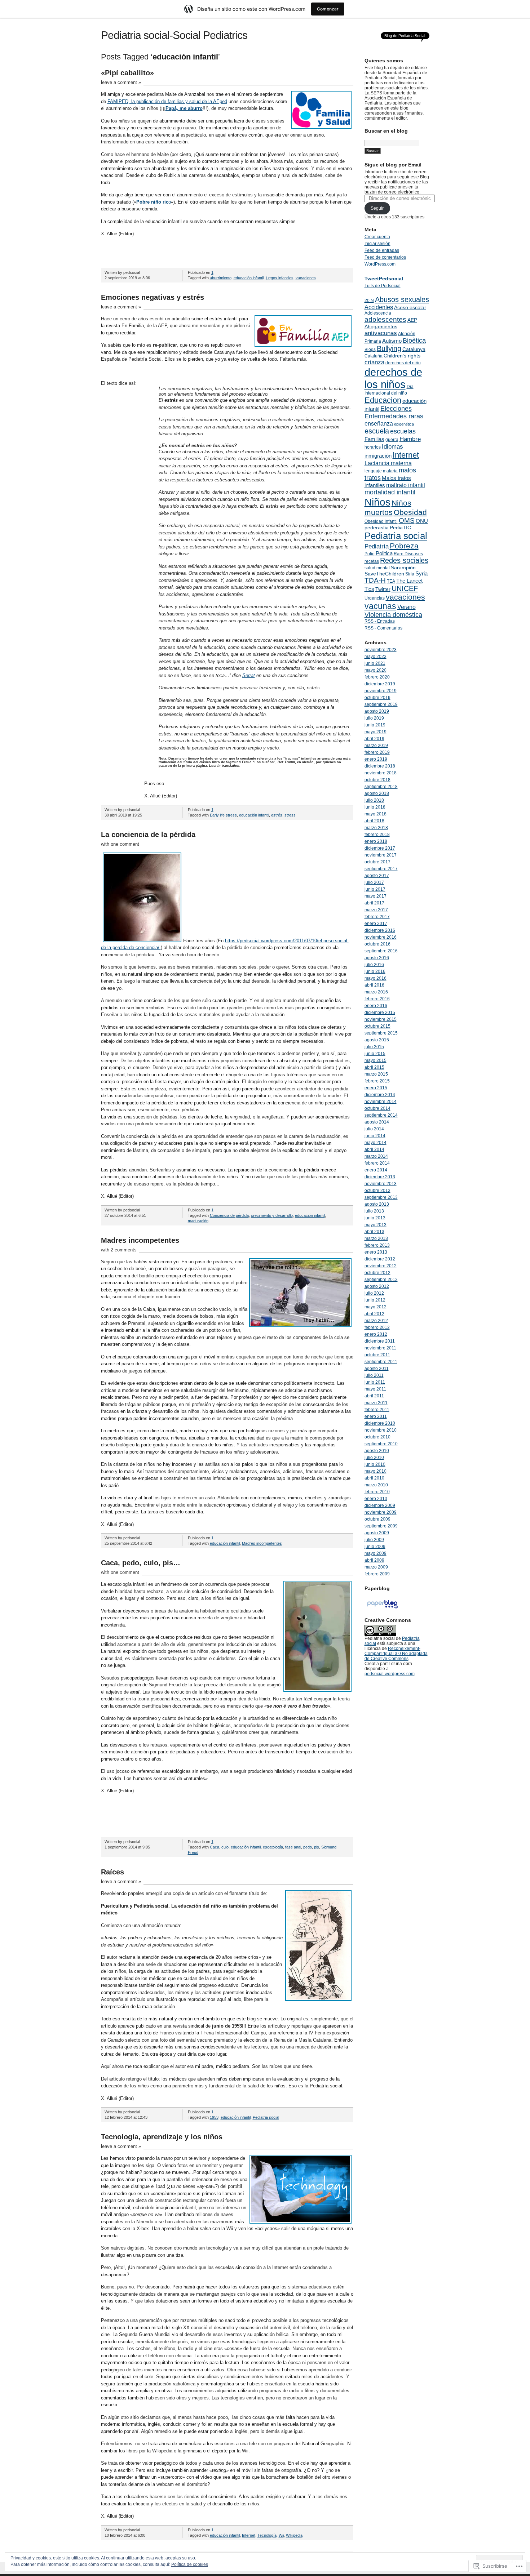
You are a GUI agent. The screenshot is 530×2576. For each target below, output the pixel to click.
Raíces (112, 1872)
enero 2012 (376, 1334)
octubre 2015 (377, 1026)
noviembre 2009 (381, 1512)
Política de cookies (190, 2564)
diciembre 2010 (380, 1423)
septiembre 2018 (381, 787)
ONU (422, 521)
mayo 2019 (376, 732)
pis (317, 1847)
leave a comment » (121, 82)
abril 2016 (374, 985)
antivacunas (381, 333)
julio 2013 (374, 1211)
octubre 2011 (377, 1355)
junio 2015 (375, 1054)
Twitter (383, 589)
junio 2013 (375, 1218)
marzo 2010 (376, 1485)
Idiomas (392, 446)
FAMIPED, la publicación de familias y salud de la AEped (167, 101)
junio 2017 (375, 889)
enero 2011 (376, 1416)
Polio (370, 554)
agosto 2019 (377, 711)
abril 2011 (374, 1396)
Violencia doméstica (393, 615)
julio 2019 (374, 718)
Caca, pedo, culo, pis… (141, 1563)
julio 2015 (374, 1047)
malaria (390, 471)
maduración (198, 1221)
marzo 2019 (376, 746)
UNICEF (405, 588)
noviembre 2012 (381, 1266)
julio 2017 (374, 882)
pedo (308, 1847)
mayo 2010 (376, 1471)
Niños (377, 502)
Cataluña (374, 356)
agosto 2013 (377, 1204)
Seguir (377, 208)
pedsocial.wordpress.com (390, 1674)
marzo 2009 (376, 1567)
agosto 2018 (377, 793)
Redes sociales (404, 560)
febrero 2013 (377, 1245)
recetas (372, 561)
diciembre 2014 (380, 1095)
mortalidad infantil (390, 492)
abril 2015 (374, 1067)
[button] (321, 110)
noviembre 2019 (381, 691)
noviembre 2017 (381, 855)
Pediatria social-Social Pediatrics (174, 35)
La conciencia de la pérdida (148, 835)
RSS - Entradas (380, 621)
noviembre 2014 (381, 1102)
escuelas (403, 431)
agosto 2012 (377, 1286)
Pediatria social (266, 2117)
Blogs (370, 350)
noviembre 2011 (380, 1348)
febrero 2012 (377, 1327)
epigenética (404, 424)
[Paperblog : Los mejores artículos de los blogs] (382, 1609)
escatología (273, 1847)
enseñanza (379, 423)
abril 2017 (374, 903)
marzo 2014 (376, 1156)
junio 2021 (375, 663)
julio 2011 (374, 1375)
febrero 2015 (377, 1081)
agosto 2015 (377, 1040)
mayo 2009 (376, 1553)
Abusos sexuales (402, 299)
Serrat (249, 675)
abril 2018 (374, 821)
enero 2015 (376, 1088)
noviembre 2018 (381, 773)
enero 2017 (376, 924)
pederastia (377, 528)
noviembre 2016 (381, 937)
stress (290, 815)
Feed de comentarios (385, 257)
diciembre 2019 (380, 684)
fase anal (293, 1847)
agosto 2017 (377, 876)
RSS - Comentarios (383, 628)
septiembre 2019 (381, 704)
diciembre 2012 (380, 1259)
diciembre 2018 (380, 766)
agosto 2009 (377, 1533)
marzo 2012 (376, 1321)
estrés (277, 815)
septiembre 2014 (381, 1115)
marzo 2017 (376, 910)
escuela (377, 431)
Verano (407, 607)
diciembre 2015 (380, 1013)
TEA (391, 581)
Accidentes (379, 307)
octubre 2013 (377, 1191)
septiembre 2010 (381, 1444)
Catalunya (414, 349)
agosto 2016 (377, 958)
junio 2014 (375, 1136)
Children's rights (402, 356)
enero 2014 (376, 1170)
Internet (249, 2535)
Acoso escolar (410, 307)
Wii (281, 2535)
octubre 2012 (377, 1273)
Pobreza (404, 546)
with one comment (120, 844)
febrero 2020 (377, 677)
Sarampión (403, 568)
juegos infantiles (280, 278)
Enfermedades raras (394, 416)
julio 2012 (374, 1293)
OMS (407, 520)
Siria (410, 574)
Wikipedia (294, 2535)
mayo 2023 (376, 657)
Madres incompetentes (140, 1240)
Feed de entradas (382, 250)
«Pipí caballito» (127, 73)
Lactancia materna (388, 463)
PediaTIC (400, 528)
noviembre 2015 (381, 1019)
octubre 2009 (377, 1519)
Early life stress (223, 815)
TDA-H (375, 580)
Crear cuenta (377, 237)
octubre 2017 (377, 862)
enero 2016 (376, 1006)
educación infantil (249, 278)
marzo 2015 (376, 1074)
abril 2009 (374, 1560)
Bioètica (414, 341)
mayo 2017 (376, 896)
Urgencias (375, 598)
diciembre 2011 (380, 1341)
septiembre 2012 (381, 1280)
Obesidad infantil (381, 521)
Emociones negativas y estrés (153, 297)
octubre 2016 (377, 944)
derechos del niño (403, 363)
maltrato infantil (406, 485)
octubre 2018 (377, 780)
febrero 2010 (377, 1492)
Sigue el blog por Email (393, 165)
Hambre (410, 439)
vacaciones (306, 278)
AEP (412, 320)
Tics (369, 589)
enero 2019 (376, 759)
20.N (369, 301)
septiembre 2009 (381, 1526)
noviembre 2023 (381, 650)
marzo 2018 (376, 828)
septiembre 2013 (381, 1197)
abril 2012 (374, 1314)
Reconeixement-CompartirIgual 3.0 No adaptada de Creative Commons (396, 1654)
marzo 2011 (376, 1403)
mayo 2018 (376, 814)
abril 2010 (374, 1478)
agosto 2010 (377, 1451)
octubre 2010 (377, 1437)
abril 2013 (374, 1232)
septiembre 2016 (381, 951)
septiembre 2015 (381, 1033)
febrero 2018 (377, 835)
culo (225, 1847)
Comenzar (328, 9)
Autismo (392, 341)
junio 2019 (375, 725)
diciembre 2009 (380, 1505)
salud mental (377, 568)
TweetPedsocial (384, 279)
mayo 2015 (376, 1060)
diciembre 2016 (380, 930)
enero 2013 (376, 1252)
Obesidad (410, 512)
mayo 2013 (376, 1225)
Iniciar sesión (377, 244)
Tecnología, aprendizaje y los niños (162, 2137)
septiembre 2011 (381, 1362)
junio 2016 (375, 971)
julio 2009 (374, 1540)
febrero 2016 (377, 999)
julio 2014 (374, 1129)
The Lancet (409, 581)
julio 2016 (374, 965)
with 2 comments (119, 1250)
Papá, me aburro (184, 108)
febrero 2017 (377, 917)
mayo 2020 (376, 670)
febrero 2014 (377, 1163)
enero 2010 (376, 1499)
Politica (384, 553)
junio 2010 (375, 1464)
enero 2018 (376, 841)
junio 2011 (375, 1382)
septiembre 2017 (381, 869)
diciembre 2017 (380, 848)
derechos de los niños (393, 378)
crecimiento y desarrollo (272, 1215)
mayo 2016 (376, 978)
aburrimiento (221, 278)
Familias (374, 439)
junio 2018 (375, 807)
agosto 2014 (377, 1122)
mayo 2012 (376, 1307)
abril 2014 (374, 1149)
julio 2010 (374, 1458)
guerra (392, 440)
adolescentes (385, 319)
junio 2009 (375, 1547)
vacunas (380, 606)
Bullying (389, 348)
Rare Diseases (408, 554)
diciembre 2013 (380, 1177)
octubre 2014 (377, 1108)
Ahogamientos (381, 326)
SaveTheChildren (384, 574)
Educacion (383, 400)
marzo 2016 (376, 992)
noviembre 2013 (381, 1184)
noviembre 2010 (381, 1430)
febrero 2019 (377, 752)
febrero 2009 (377, 1574)
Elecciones (396, 409)
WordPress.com (380, 264)
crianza (374, 362)
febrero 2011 (377, 1410)
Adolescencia (378, 313)
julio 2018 (374, 800)
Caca (215, 1847)
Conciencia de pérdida (229, 1215)
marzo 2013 (376, 1238)
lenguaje (373, 471)
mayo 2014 (376, 1143)
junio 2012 (375, 1300)
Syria (421, 573)
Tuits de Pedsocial (383, 286)
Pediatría (377, 546)
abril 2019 (374, 739)
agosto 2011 (377, 1369)
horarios (373, 447)
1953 (214, 2117)
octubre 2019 (377, 698)
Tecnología (267, 2535)
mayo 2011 (375, 1389)
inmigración (378, 456)
